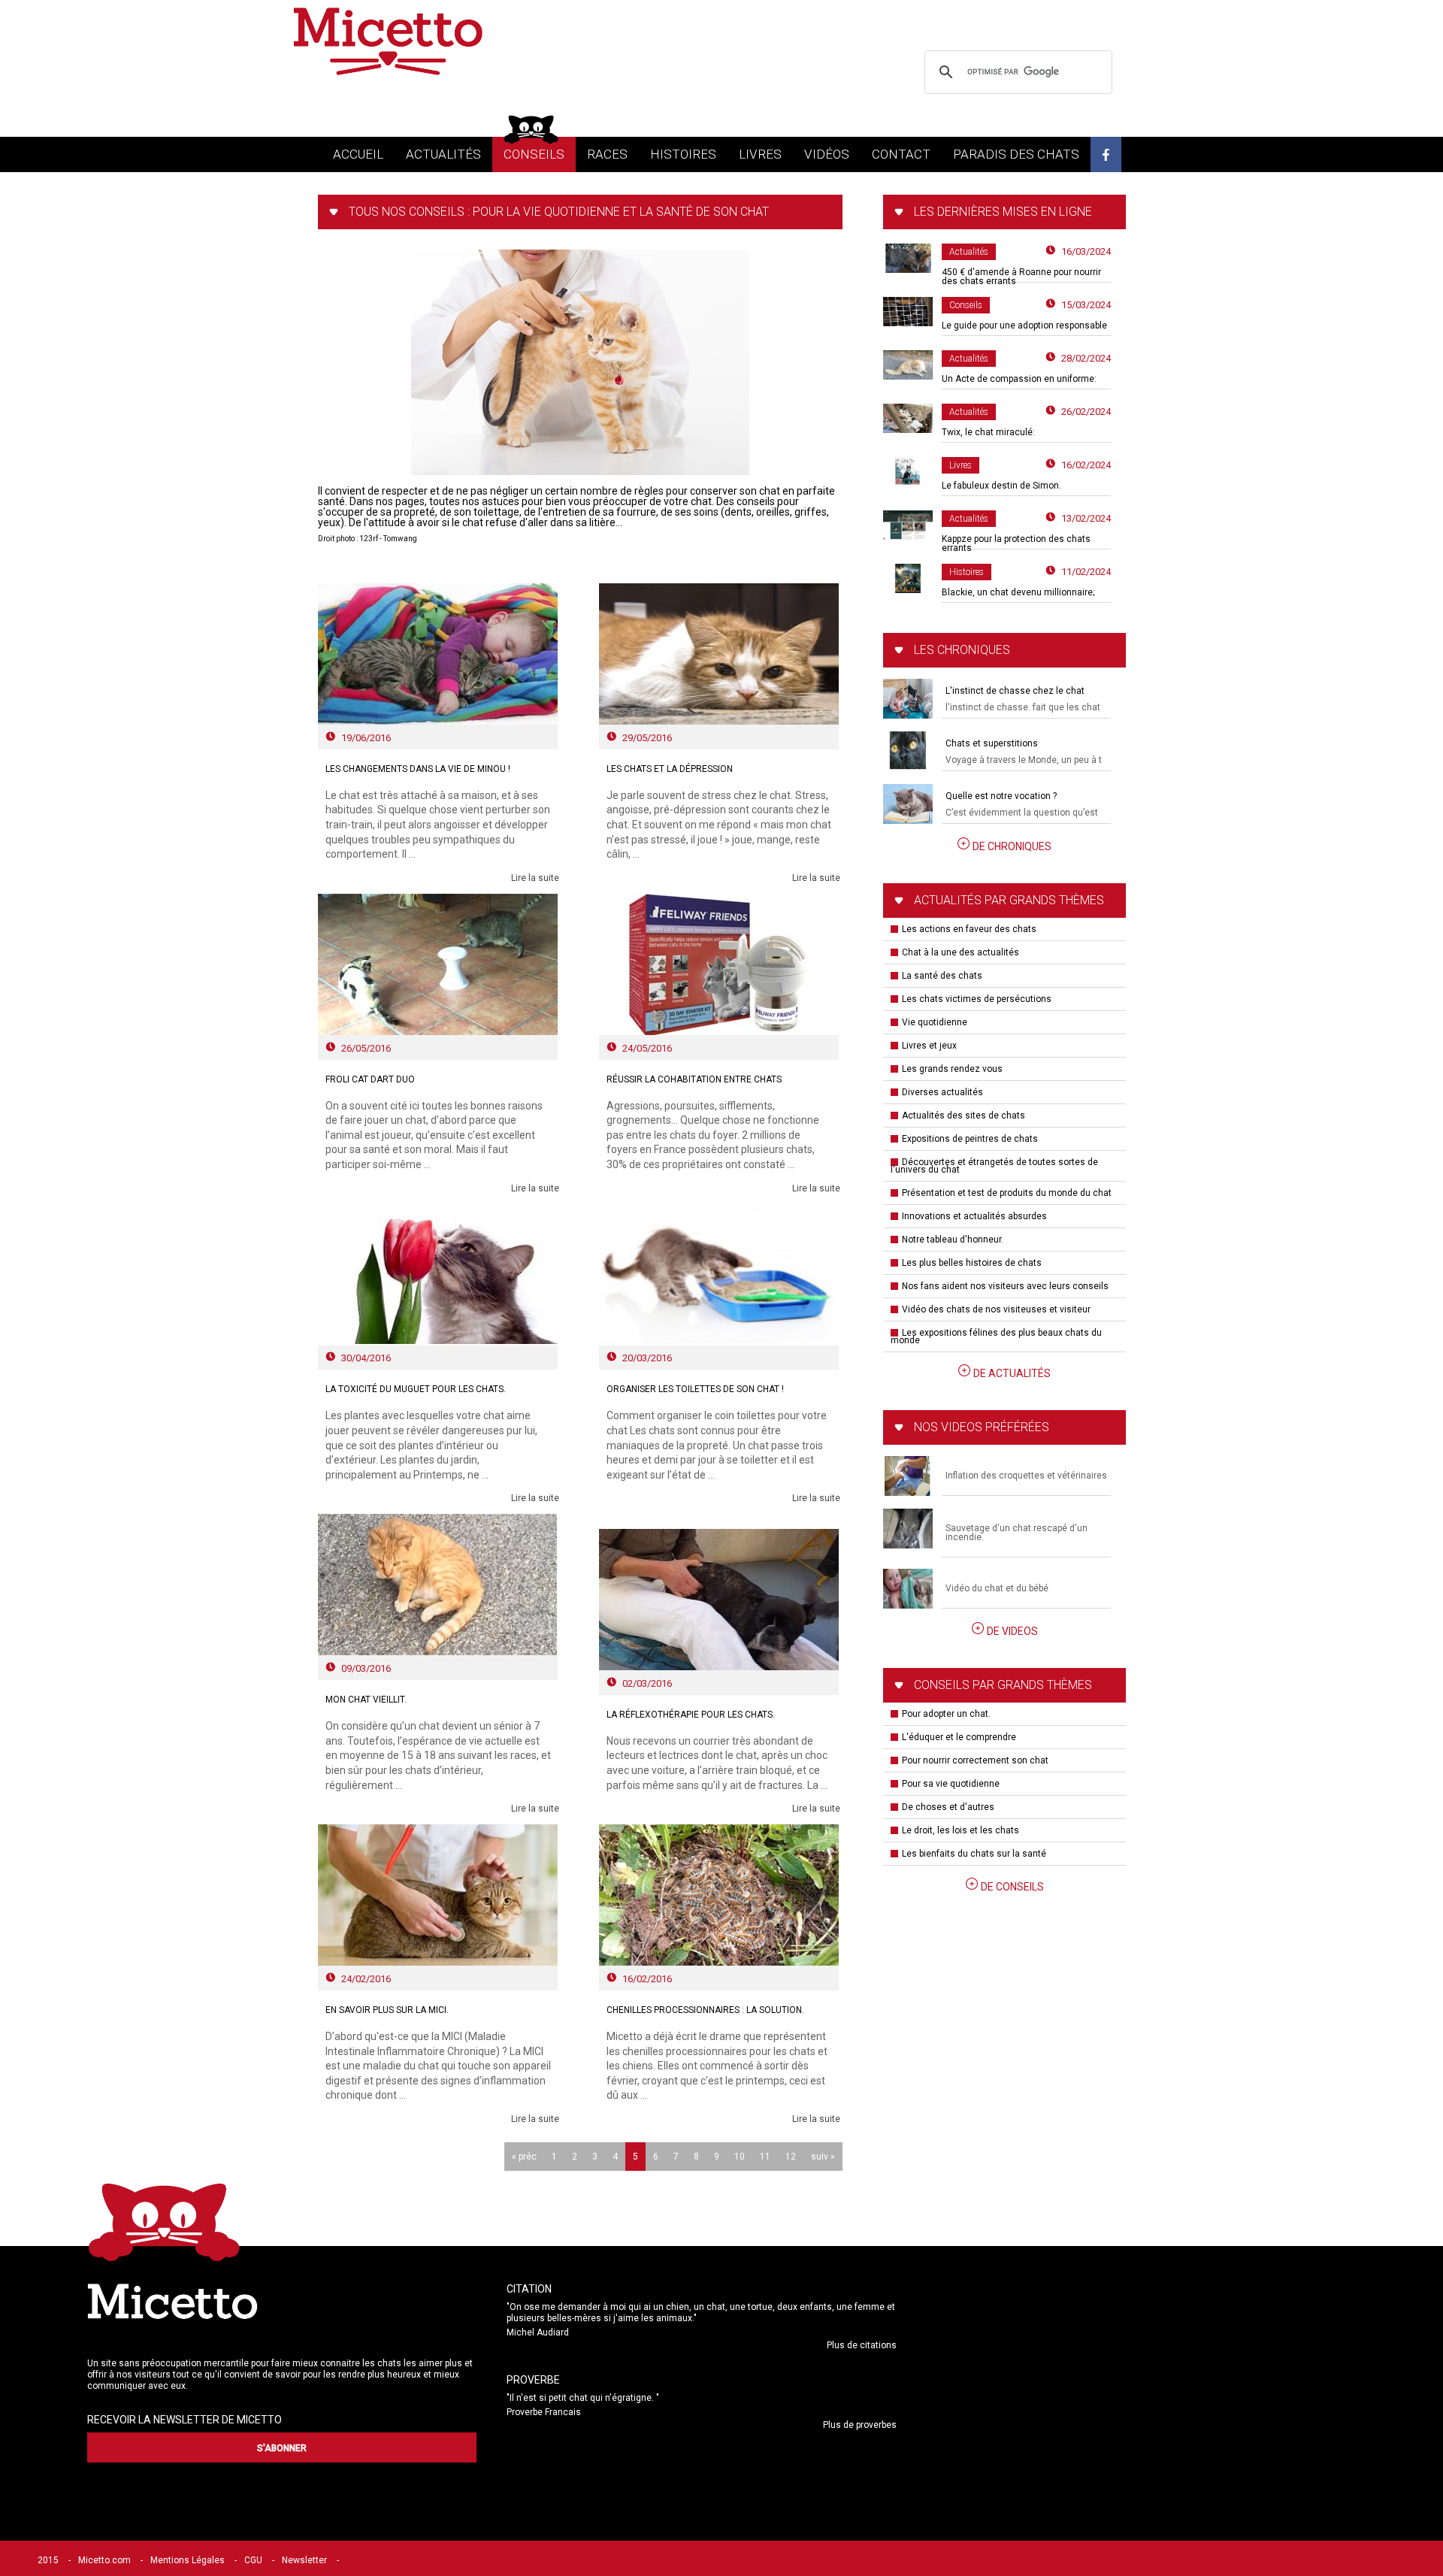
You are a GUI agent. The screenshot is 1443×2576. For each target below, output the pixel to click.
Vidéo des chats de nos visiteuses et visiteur (996, 1309)
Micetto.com (104, 2560)
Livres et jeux (929, 1046)
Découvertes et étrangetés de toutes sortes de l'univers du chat (994, 1166)
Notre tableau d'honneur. (953, 1240)
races (607, 154)
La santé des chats (942, 976)
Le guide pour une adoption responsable (1024, 325)
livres (760, 154)
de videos (1012, 1631)
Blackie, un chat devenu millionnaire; (1018, 592)
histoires (683, 154)
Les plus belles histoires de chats (972, 1263)
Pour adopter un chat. (946, 1714)
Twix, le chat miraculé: (988, 432)
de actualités (1012, 1373)
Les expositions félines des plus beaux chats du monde (996, 1336)
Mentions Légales (188, 2560)
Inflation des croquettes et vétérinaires (1026, 1476)
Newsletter (304, 2560)
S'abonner (282, 2448)
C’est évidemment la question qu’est (1022, 813)
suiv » (823, 2157)
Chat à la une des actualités (960, 952)
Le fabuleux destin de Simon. (1001, 486)
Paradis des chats (1016, 154)
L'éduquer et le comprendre (959, 1737)
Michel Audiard (538, 2332)
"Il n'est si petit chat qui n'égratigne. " (583, 2398)
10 (740, 2157)
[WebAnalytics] (379, 2560)
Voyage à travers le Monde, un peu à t (1024, 760)
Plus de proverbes (860, 2425)
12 (791, 2157)
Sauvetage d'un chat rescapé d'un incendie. (1016, 1533)
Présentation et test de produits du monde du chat (1007, 1193)
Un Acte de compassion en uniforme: (1019, 379)
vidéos (827, 154)
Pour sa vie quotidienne (951, 1784)
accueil (358, 154)
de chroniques (1012, 846)
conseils (534, 154)
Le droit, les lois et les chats (960, 1830)
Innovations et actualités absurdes (974, 1216)
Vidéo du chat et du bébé (997, 1588)
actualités (443, 154)
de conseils (1012, 1887)
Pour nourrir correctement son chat (975, 1760)
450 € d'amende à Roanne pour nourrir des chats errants (1021, 277)
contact (901, 154)
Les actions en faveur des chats (969, 929)
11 (765, 2157)
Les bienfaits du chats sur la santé (974, 1854)
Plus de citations (862, 2345)
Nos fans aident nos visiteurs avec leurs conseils (1005, 1286)
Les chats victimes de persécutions (977, 999)
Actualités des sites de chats (964, 1115)
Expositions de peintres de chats (970, 1139)
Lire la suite (535, 878)
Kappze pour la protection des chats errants (1016, 543)
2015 (48, 2560)
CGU (253, 2560)
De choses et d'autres (948, 1807)
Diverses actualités (942, 1092)
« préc (524, 2157)
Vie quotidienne (935, 1022)
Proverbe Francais (544, 2412)
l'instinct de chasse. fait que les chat (1023, 707)
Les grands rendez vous (952, 1069)
